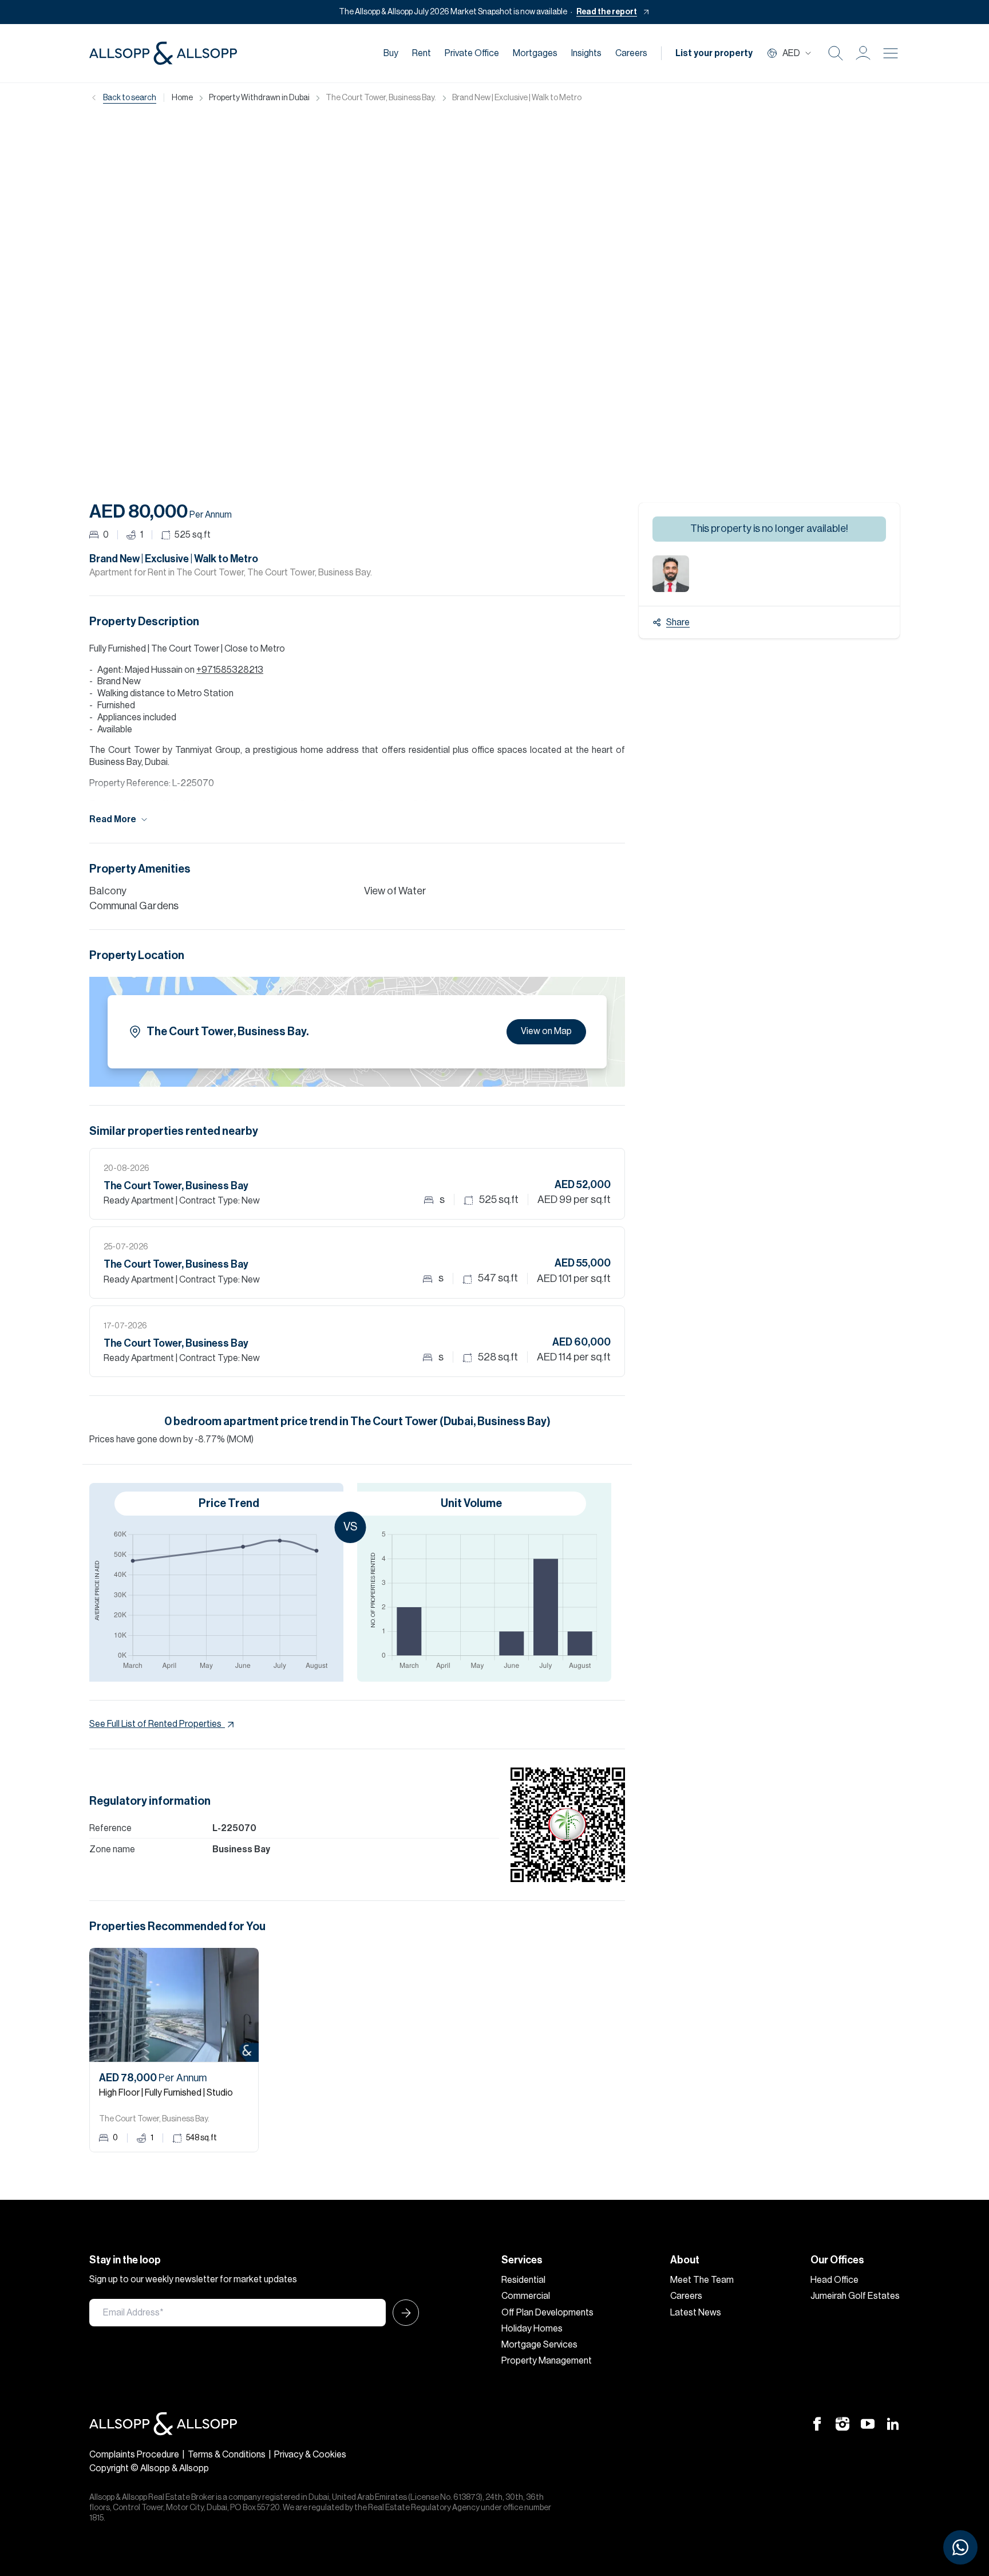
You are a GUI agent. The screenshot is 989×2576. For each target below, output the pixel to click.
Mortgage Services (539, 2345)
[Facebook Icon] (817, 2424)
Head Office (834, 2280)
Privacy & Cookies (310, 2455)
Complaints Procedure (134, 2455)
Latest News (696, 2313)
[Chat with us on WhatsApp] (960, 2547)
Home (182, 98)
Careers (631, 53)
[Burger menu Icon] (891, 53)
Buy (391, 53)
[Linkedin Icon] (893, 2424)
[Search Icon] (836, 53)
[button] (863, 53)
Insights (586, 53)
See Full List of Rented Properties (155, 1724)
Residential (523, 2280)
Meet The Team (702, 2280)
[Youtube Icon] (868, 2424)
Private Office (472, 53)
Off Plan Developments (547, 2313)
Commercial (526, 2296)
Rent (422, 53)
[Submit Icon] (402, 2313)
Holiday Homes (532, 2329)
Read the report (607, 12)
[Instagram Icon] (842, 2424)
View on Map (546, 1031)
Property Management (547, 2361)
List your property (714, 53)
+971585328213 (230, 670)
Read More (113, 819)
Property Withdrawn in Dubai (259, 98)
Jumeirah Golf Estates (855, 2296)
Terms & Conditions (227, 2455)
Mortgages (535, 53)
